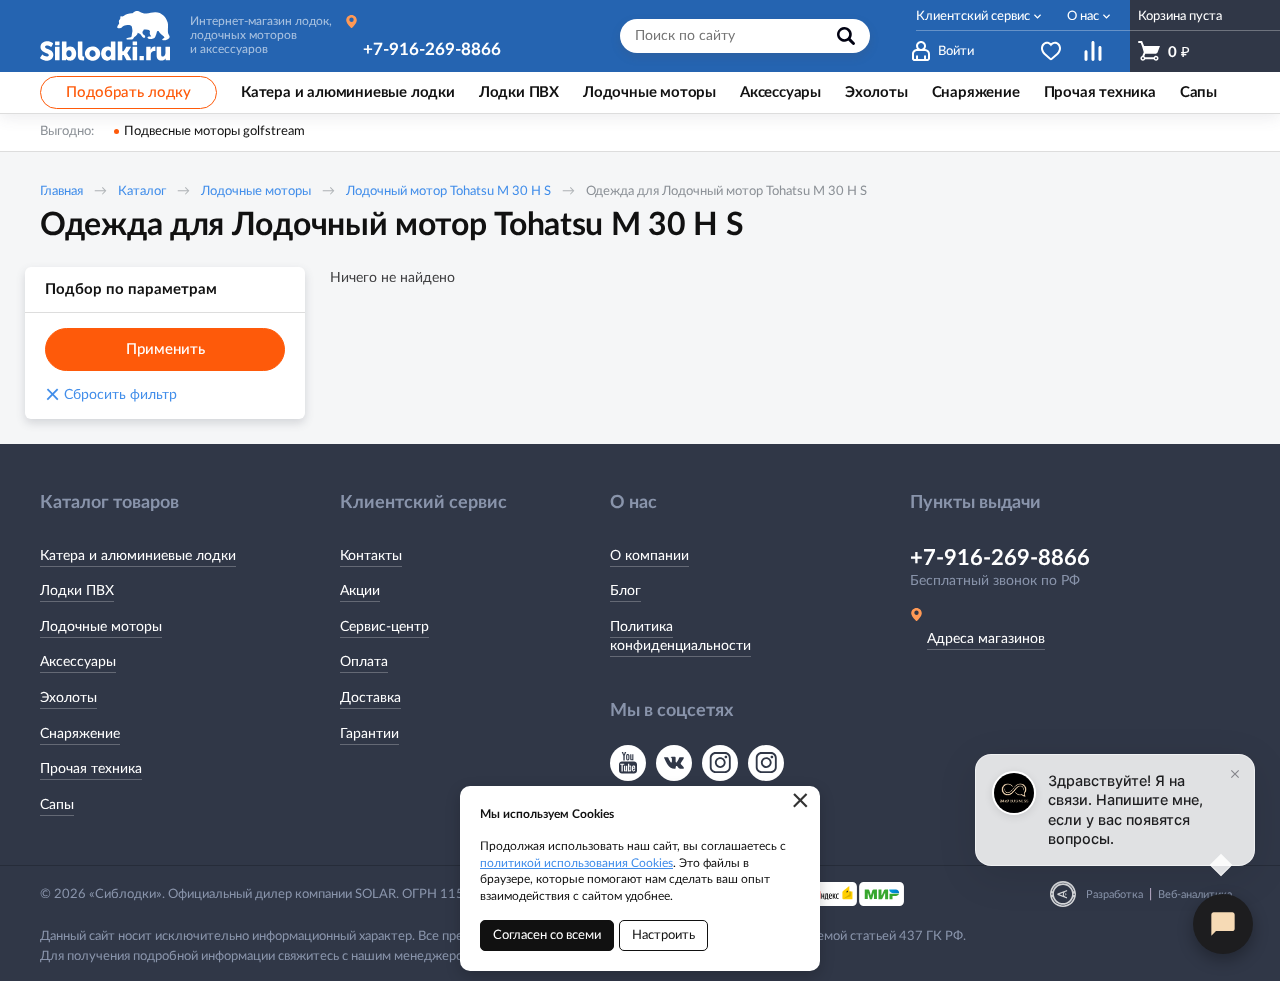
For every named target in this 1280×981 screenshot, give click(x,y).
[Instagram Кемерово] (766, 763)
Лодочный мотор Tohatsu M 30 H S (448, 191)
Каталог (142, 191)
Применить (165, 349)
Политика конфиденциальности (680, 637)
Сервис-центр (384, 627)
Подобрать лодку (128, 92)
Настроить (663, 935)
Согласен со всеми (547, 935)
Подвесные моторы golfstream (214, 131)
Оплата (364, 662)
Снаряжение (80, 734)
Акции (360, 591)
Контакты (371, 556)
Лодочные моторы (256, 191)
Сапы (57, 805)
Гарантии (369, 734)
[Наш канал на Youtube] (628, 763)
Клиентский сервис (973, 16)
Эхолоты (68, 698)
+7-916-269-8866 (432, 49)
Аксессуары (78, 662)
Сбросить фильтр (111, 395)
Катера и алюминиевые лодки (138, 556)
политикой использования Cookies (576, 863)
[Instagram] (720, 763)
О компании (649, 556)
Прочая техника (91, 769)
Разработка (1114, 894)
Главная (61, 191)
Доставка (370, 698)
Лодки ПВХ (77, 591)
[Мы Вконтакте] (674, 763)
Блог (625, 591)
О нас (1083, 16)
